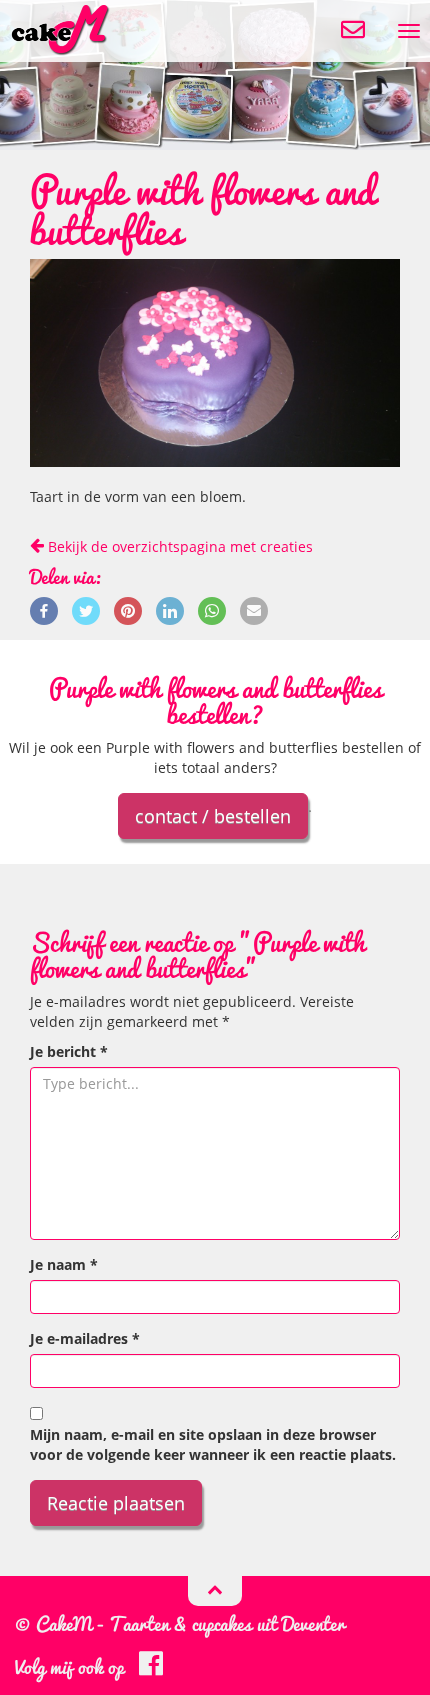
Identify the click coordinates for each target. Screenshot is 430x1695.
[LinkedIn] (170, 609)
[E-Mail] (254, 609)
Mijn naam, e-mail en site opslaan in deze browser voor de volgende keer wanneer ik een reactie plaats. (213, 1444)
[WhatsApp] (212, 609)
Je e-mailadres (85, 1338)
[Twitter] (86, 609)
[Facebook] (44, 609)
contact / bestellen (213, 816)
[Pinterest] (128, 609)
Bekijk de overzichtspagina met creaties (178, 546)
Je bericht (69, 1051)
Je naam (64, 1264)
